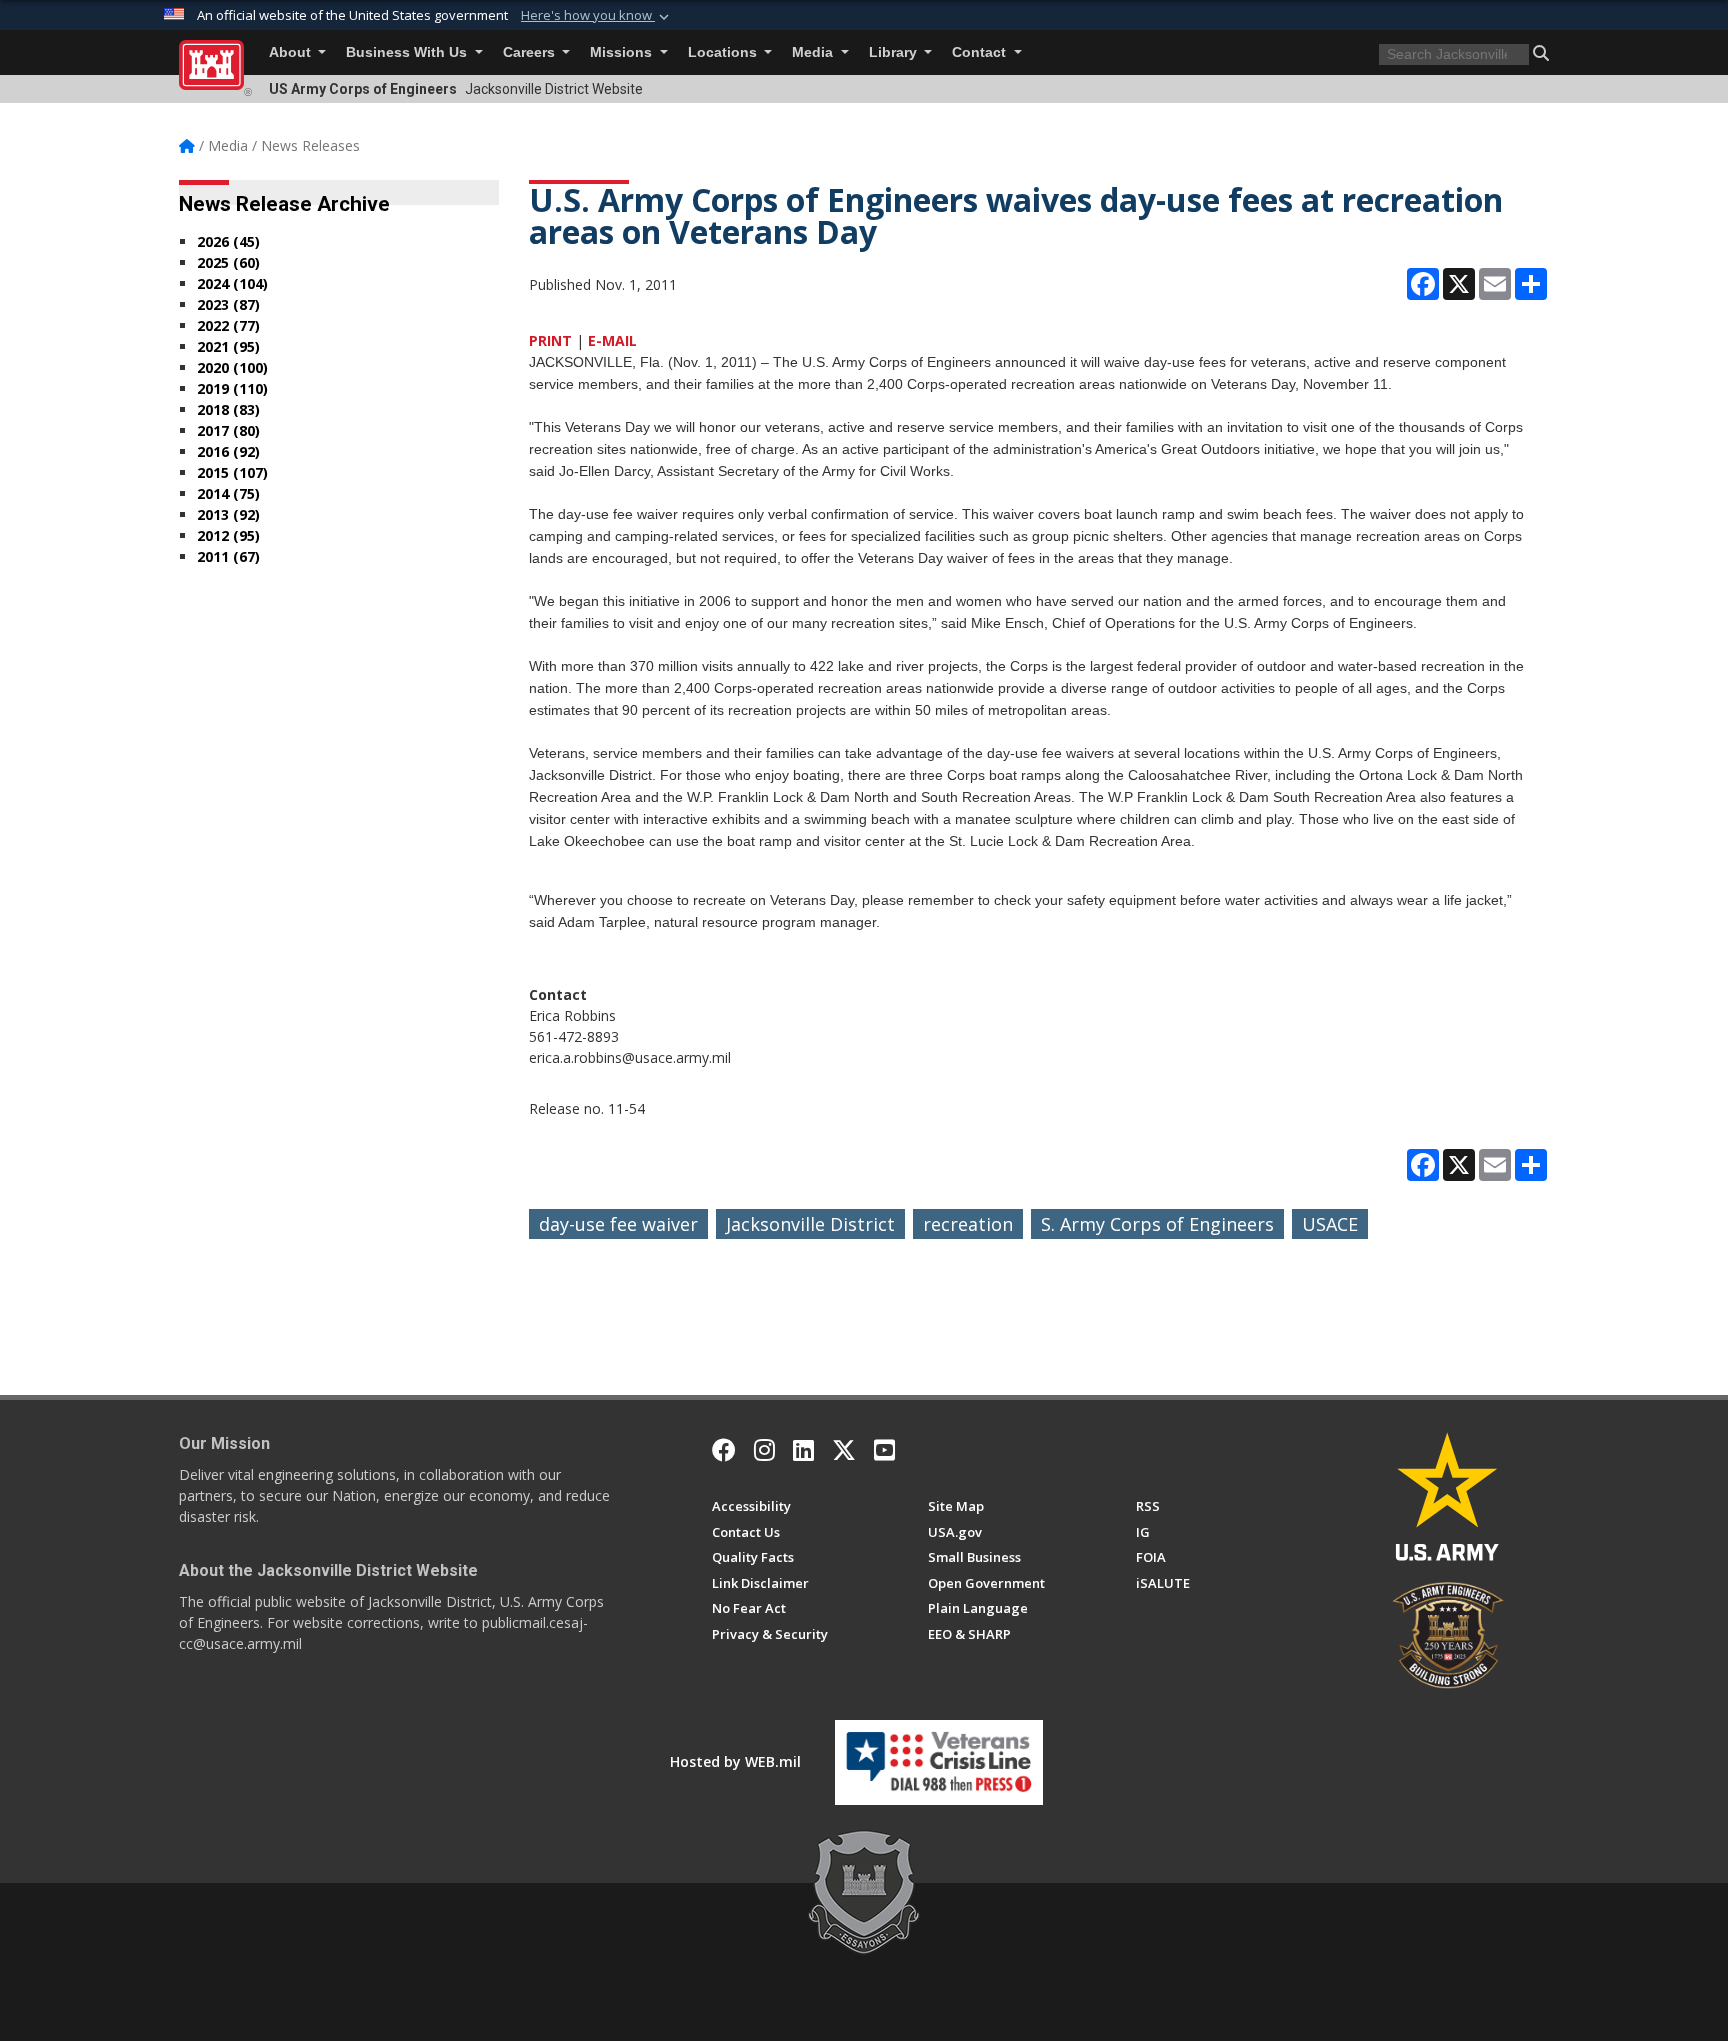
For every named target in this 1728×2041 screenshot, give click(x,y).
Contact (981, 52)
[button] (597, 16)
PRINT (550, 340)
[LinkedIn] (803, 1450)
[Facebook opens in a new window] (724, 1450)
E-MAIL (612, 340)
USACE (1330, 1224)
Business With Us (408, 52)
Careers (531, 52)
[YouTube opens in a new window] (884, 1450)
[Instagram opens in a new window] (764, 1450)
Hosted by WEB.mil (735, 1761)
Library (895, 52)
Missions (623, 52)
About (292, 52)
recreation (968, 1224)
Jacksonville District (810, 1224)
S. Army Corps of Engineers (1157, 1224)
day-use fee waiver (618, 1224)
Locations (724, 52)
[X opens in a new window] (844, 1450)
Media (814, 52)
